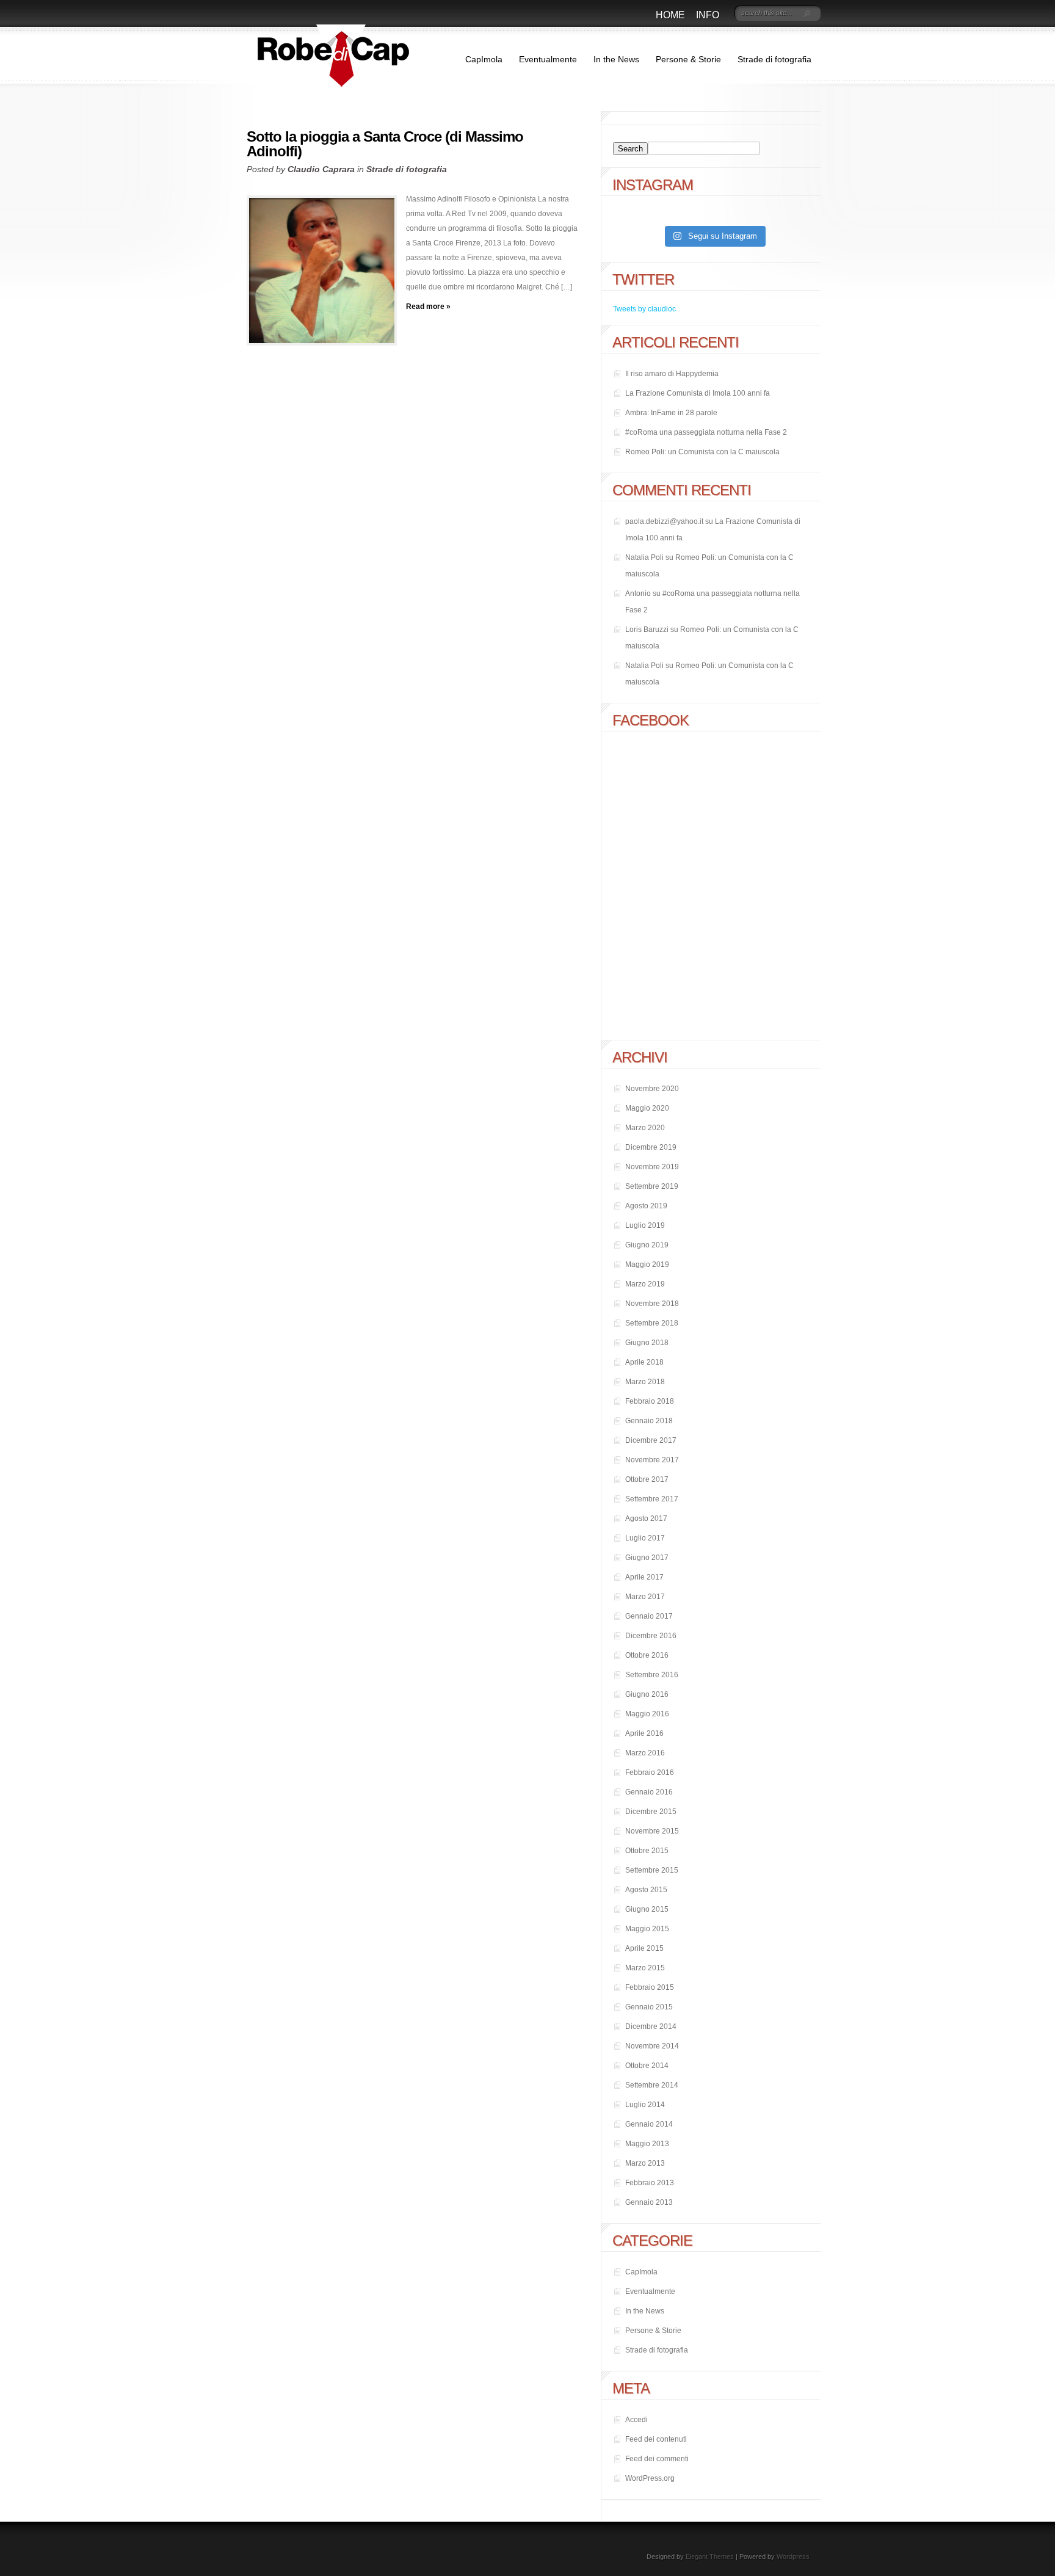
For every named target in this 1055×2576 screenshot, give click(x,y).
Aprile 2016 (644, 1733)
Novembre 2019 (652, 1167)
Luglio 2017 (645, 1538)
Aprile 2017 (644, 1577)
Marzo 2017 (645, 1597)
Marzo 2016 (645, 1753)
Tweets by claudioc (644, 309)
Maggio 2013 (647, 2144)
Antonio (638, 593)
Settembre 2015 (652, 1870)
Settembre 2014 (652, 2085)
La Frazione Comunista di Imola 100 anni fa (698, 393)
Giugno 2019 (647, 1245)
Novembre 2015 (652, 1831)
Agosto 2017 (646, 1518)
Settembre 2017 (652, 1499)
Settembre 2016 (652, 1675)
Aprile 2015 (644, 1948)
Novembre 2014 (652, 2046)
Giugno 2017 (647, 1558)
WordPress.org (650, 2478)
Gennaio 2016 (649, 1792)
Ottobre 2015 (647, 1851)
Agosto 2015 (646, 1890)
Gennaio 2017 (649, 1616)
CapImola (484, 59)
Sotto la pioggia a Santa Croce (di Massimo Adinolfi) (385, 144)
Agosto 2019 (646, 1206)
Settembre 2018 (652, 1323)
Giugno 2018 (647, 1343)
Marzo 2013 (645, 2163)
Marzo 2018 (645, 1382)
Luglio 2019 (645, 1225)
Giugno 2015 (647, 1909)
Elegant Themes (710, 2556)
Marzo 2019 (645, 1284)
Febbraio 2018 (650, 1401)
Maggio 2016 (647, 1714)
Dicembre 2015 (651, 1812)
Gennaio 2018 (649, 1421)
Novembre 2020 (652, 1089)
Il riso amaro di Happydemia (672, 374)
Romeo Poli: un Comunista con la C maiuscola (702, 452)
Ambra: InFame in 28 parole (671, 413)
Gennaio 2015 (649, 2007)
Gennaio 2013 (649, 2202)
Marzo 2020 (645, 1128)
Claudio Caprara (321, 169)
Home (670, 15)
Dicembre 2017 (651, 1440)
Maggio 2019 (647, 1264)
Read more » (428, 307)
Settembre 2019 (652, 1186)
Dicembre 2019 (651, 1147)
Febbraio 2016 (650, 1772)
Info (708, 15)
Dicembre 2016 (651, 1636)
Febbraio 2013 (650, 2183)
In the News (616, 59)
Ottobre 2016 (647, 1655)
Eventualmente (548, 59)
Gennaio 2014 (649, 2124)
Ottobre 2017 (647, 1479)
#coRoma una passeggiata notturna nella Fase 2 (706, 432)
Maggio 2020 (647, 1108)
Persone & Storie (688, 59)
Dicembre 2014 (651, 2026)
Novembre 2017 (652, 1460)
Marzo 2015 (645, 1968)
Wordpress (793, 2556)
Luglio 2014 (645, 2105)
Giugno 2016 (647, 1694)
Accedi (636, 2420)
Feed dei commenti (657, 2459)
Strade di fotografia (774, 59)
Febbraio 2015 (650, 1987)
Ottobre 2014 (647, 2066)
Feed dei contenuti (656, 2439)
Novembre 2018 (652, 1304)
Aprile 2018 (644, 1362)
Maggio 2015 (647, 1929)
